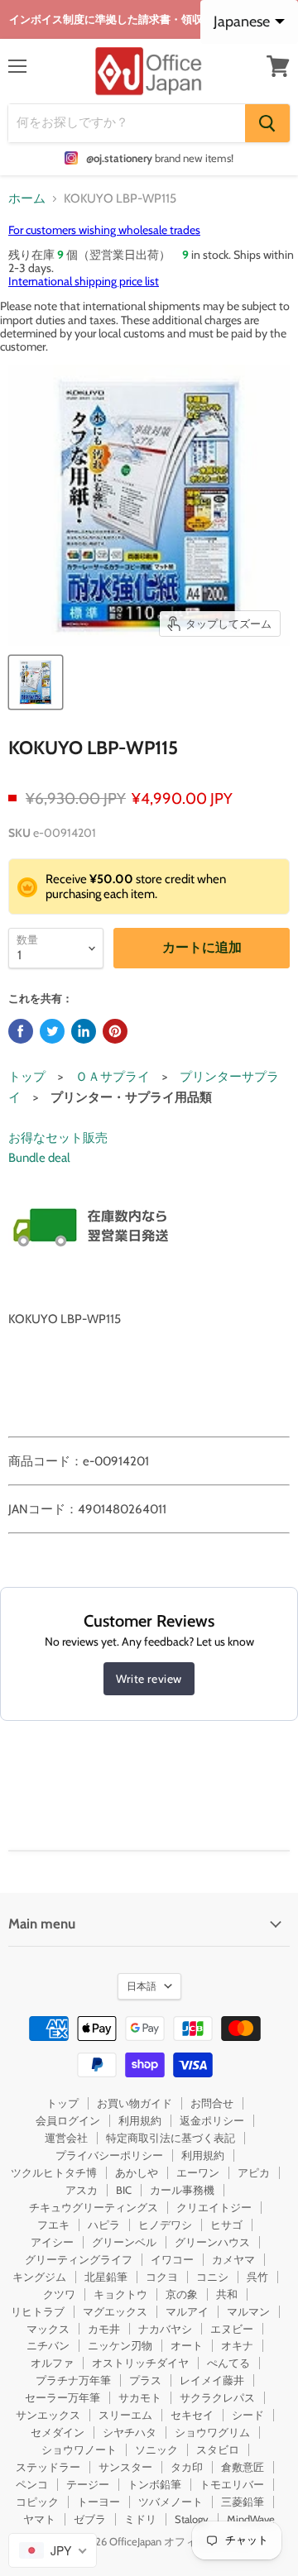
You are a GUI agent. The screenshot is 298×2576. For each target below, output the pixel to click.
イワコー (172, 2259)
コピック (37, 2502)
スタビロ (218, 2449)
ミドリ (140, 2519)
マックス (48, 2329)
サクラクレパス (217, 2397)
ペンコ (32, 2484)
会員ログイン (68, 2120)
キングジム (39, 2277)
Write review (149, 1679)
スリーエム (125, 2415)
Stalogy (192, 2519)
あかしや (137, 2172)
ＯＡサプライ (113, 1077)
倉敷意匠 (243, 2467)
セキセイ (192, 2415)
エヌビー (232, 2329)
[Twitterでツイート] (52, 1031)
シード (248, 2415)
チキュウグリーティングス (94, 2207)
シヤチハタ (130, 2432)
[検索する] (267, 123)
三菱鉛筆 (243, 2502)
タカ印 (187, 2467)
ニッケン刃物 (120, 2345)
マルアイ (187, 2311)
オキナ (237, 2345)
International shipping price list (84, 281)
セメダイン (58, 2432)
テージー (88, 2484)
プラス (145, 2380)
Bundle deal (39, 1158)
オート (187, 2345)
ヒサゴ (226, 2225)
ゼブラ (90, 2519)
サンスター (125, 2467)
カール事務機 (182, 2190)
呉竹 (257, 2277)
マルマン (248, 2311)
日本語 (142, 1986)
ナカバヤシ (165, 2329)
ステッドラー (48, 2467)
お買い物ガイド (135, 2103)
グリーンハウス (212, 2242)
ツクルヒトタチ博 (54, 2172)
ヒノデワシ (165, 2225)
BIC (124, 2190)
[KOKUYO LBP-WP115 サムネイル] (36, 682)
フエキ (53, 2225)
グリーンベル (124, 2242)
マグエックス (115, 2311)
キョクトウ (120, 2294)
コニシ (212, 2277)
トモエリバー (232, 2484)
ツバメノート (171, 2502)
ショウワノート (79, 2449)
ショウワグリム (212, 2432)
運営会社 (66, 2138)
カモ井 (104, 2329)
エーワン (198, 2172)
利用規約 (140, 2120)
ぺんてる (228, 2363)
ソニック (156, 2449)
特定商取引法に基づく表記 (171, 2138)
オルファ (52, 2363)
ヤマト (39, 2519)
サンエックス (48, 2415)
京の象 (182, 2294)
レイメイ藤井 (212, 2380)
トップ (27, 1077)
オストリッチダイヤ (140, 2363)
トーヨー (99, 2502)
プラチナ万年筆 (73, 2380)
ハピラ (104, 2225)
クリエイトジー (214, 2207)
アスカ (82, 2190)
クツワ (59, 2294)
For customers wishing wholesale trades (104, 230)
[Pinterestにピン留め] (115, 1031)
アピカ (254, 2172)
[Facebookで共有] (21, 1031)
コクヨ (162, 2277)
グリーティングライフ (79, 2259)
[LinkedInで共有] (84, 1031)
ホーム (27, 199)
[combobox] (53, 2550)
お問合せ (212, 2103)
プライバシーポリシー (109, 2155)
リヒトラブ (38, 2311)
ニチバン (48, 2345)
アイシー (52, 2242)
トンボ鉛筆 (154, 2484)
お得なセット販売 (58, 1138)
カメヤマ (233, 2259)
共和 (227, 2294)
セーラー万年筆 (62, 2397)
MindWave (251, 2519)
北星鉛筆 (106, 2277)
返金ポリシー (212, 2120)
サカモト (140, 2397)
